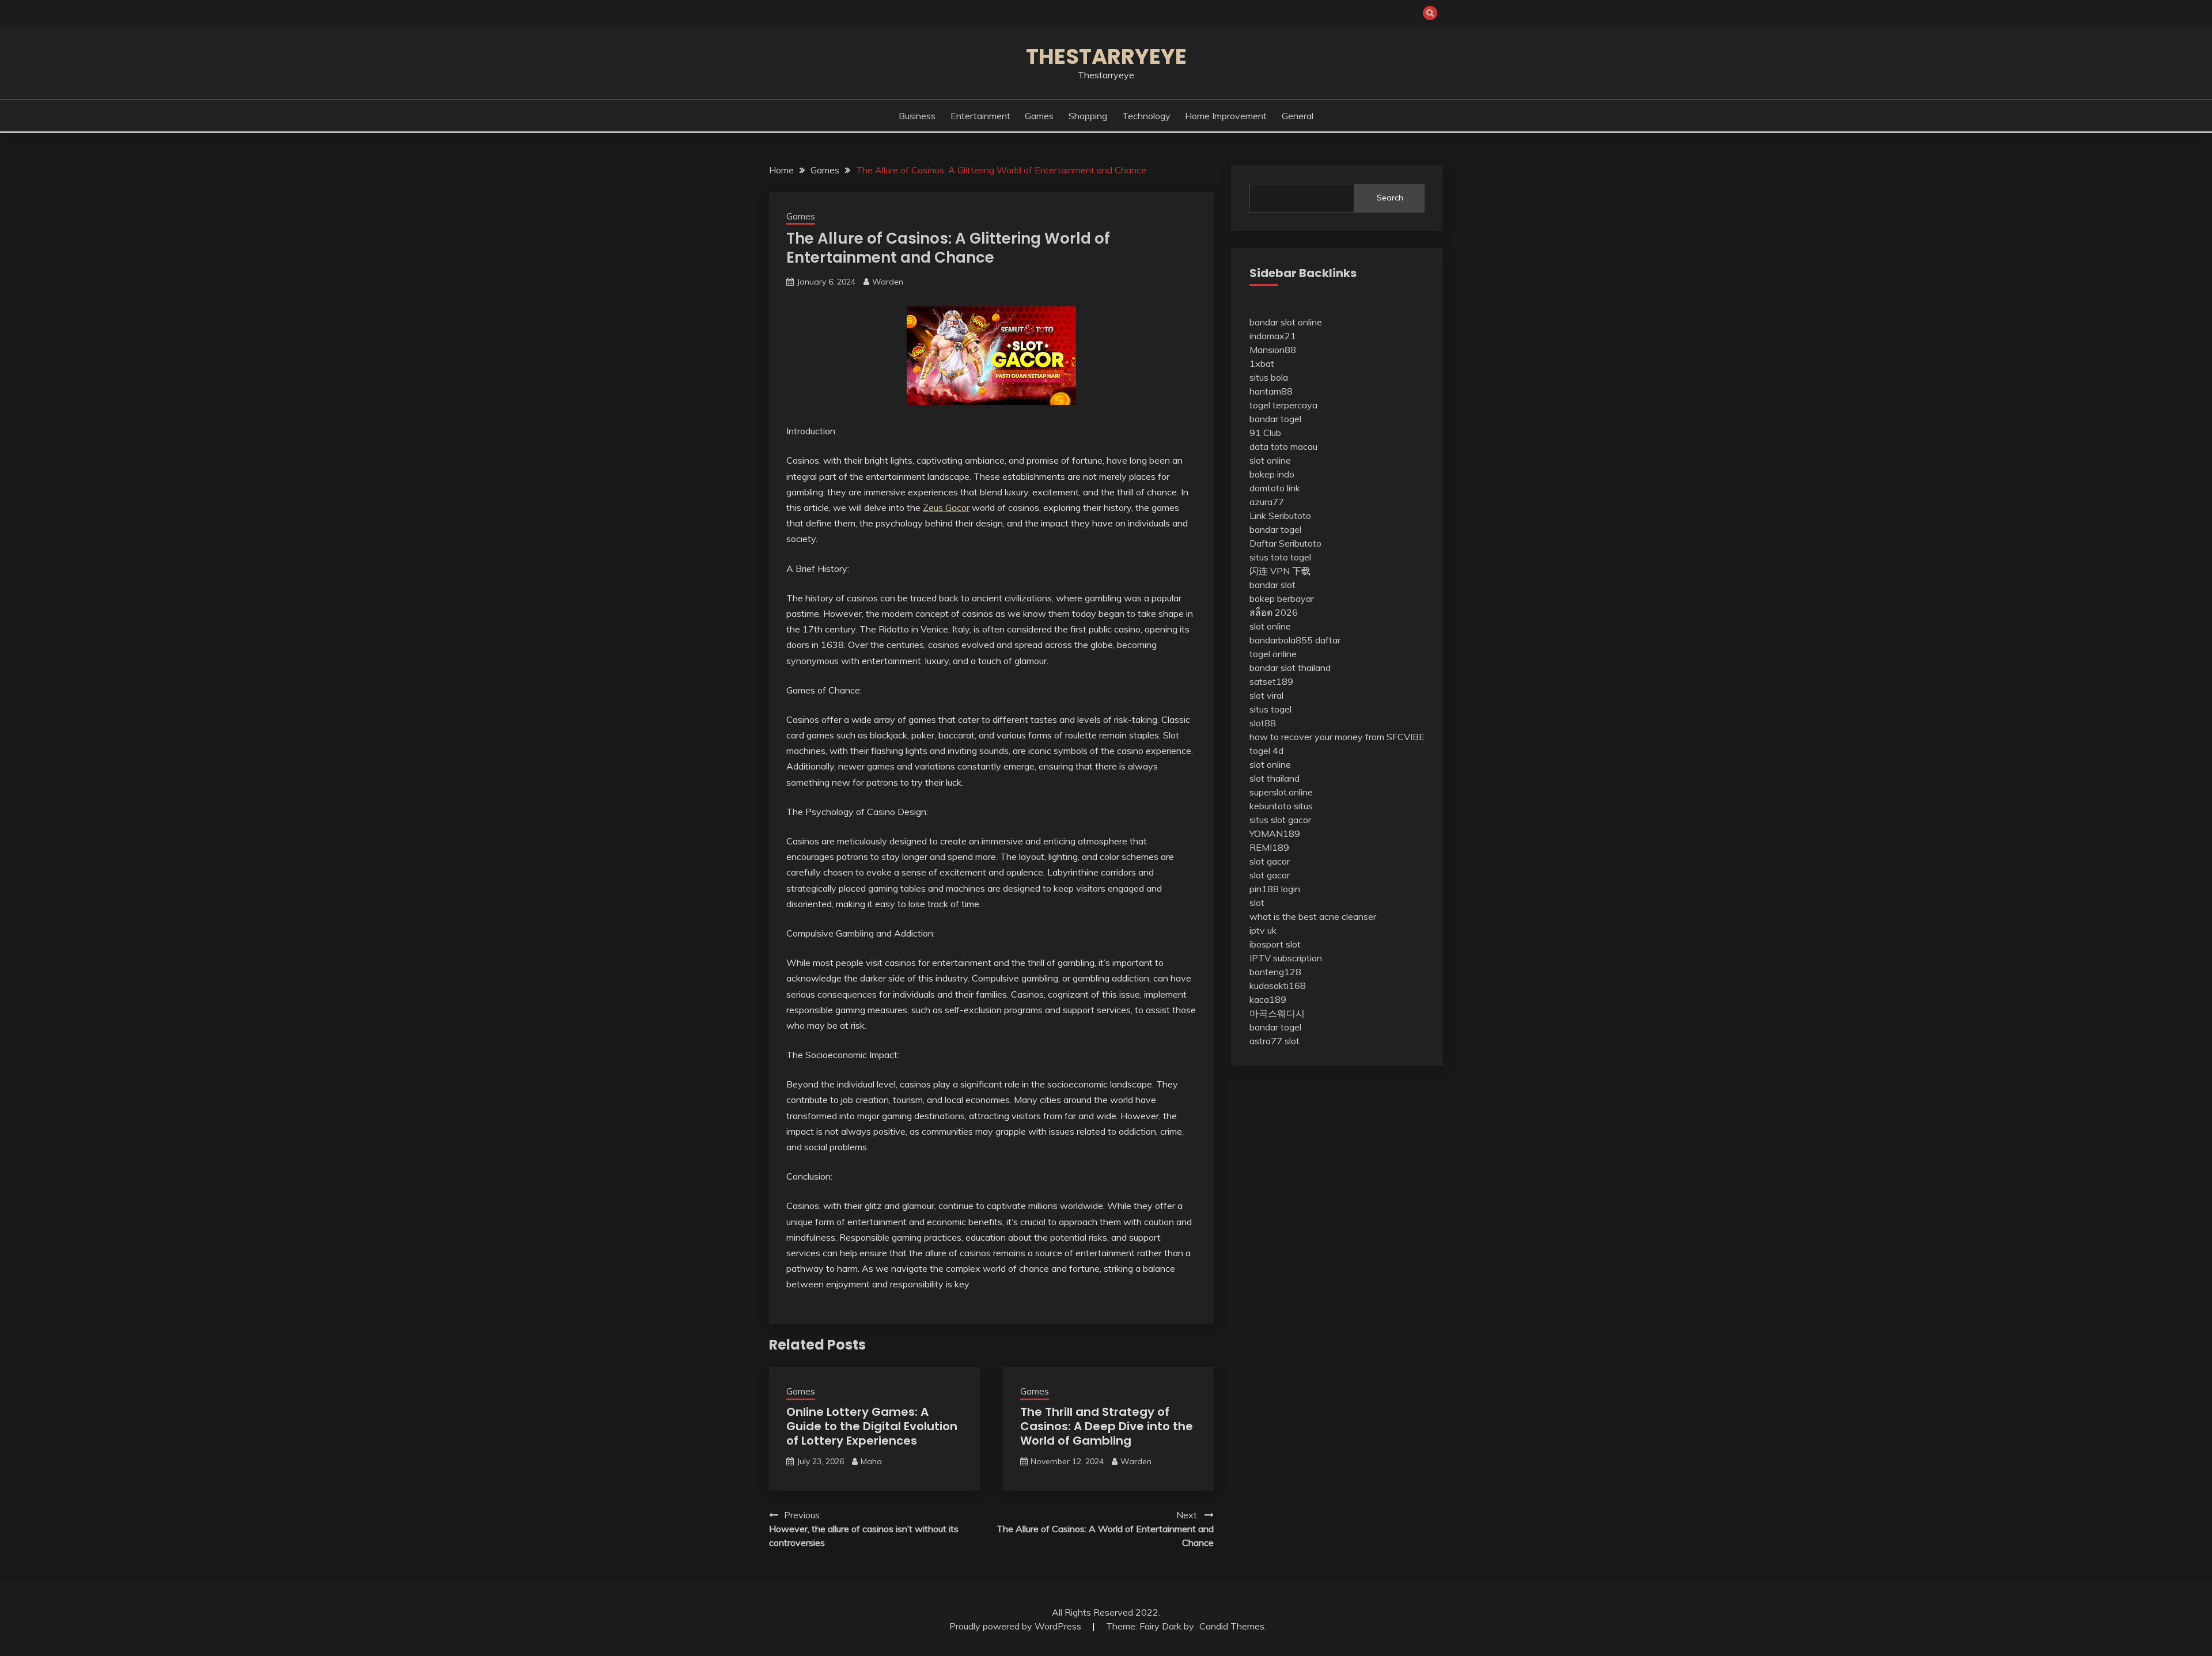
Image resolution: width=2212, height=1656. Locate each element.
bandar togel (1275, 419)
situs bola (1269, 377)
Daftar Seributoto (1285, 543)
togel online (1273, 654)
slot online (1270, 460)
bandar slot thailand (1290, 668)
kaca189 (1268, 999)
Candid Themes (1232, 1626)
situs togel (1270, 709)
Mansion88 (1273, 350)
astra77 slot (1274, 1041)
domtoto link (1275, 488)
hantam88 (1271, 391)
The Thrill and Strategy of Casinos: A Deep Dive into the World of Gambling (1107, 1426)
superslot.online (1281, 792)
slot (1257, 903)
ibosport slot (1275, 944)
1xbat (1262, 363)
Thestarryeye (1106, 56)
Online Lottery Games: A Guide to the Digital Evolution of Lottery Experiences (872, 1426)
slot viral (1266, 695)
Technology (1146, 116)
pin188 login (1275, 889)
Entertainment (980, 116)
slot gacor (1270, 861)
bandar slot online (1286, 322)
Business (917, 116)
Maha (871, 1461)
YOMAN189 (1275, 833)
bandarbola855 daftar (1295, 640)
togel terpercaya (1283, 405)
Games (1039, 116)
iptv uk (1263, 930)
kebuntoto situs (1281, 806)
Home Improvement (1226, 116)
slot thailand (1274, 778)
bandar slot (1272, 585)
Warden (888, 282)
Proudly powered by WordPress (1016, 1626)
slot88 (1263, 723)
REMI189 (1269, 847)
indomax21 (1273, 336)
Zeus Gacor (946, 507)
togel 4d (1266, 751)
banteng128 (1275, 972)
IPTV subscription (1286, 958)
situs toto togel (1280, 557)
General (1298, 116)
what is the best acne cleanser (1313, 916)
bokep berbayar (1282, 598)
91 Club (1265, 433)
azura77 (1267, 502)
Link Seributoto (1280, 516)
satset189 (1271, 681)
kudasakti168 (1278, 986)
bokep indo (1272, 474)
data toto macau (1283, 446)
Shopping (1088, 116)
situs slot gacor (1280, 820)
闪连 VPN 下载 (1280, 571)
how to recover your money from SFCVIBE (1337, 737)
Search (1390, 198)
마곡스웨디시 (1277, 1013)
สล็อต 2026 (1274, 612)
